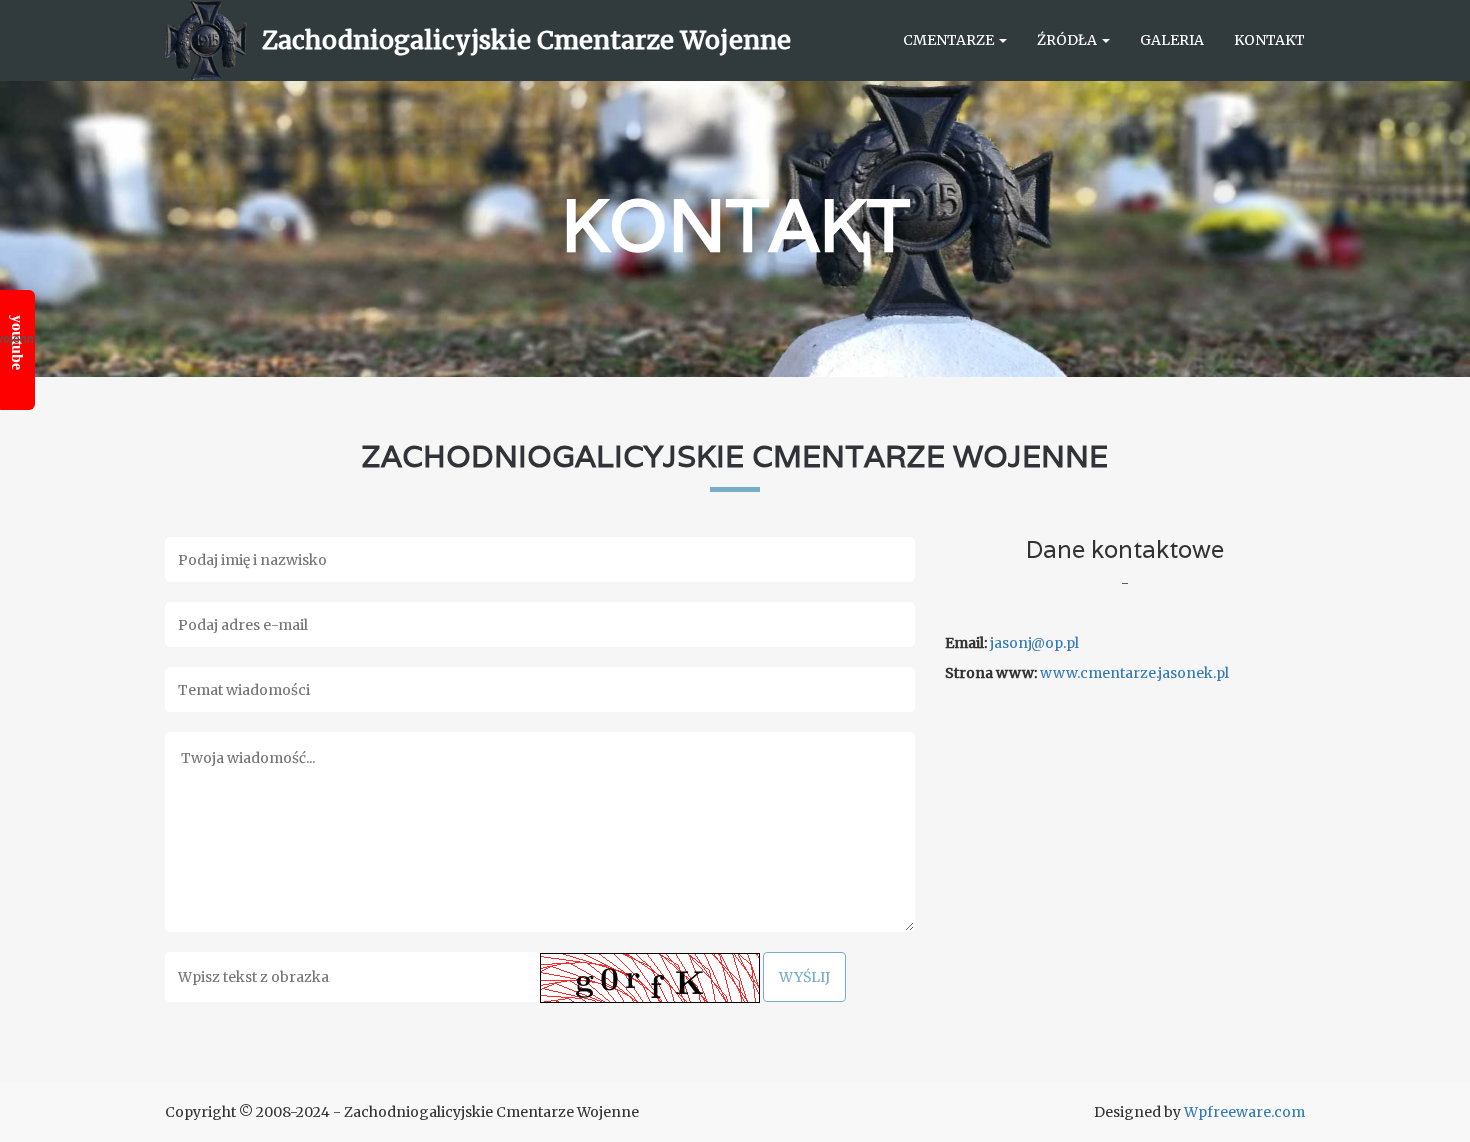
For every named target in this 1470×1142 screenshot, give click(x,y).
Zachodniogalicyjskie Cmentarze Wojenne (526, 40)
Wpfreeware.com (1244, 1112)
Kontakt (1269, 40)
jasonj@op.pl (1034, 643)
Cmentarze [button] (950, 40)
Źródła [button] (1068, 40)
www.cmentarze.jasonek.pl (1134, 673)
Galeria (1172, 40)
